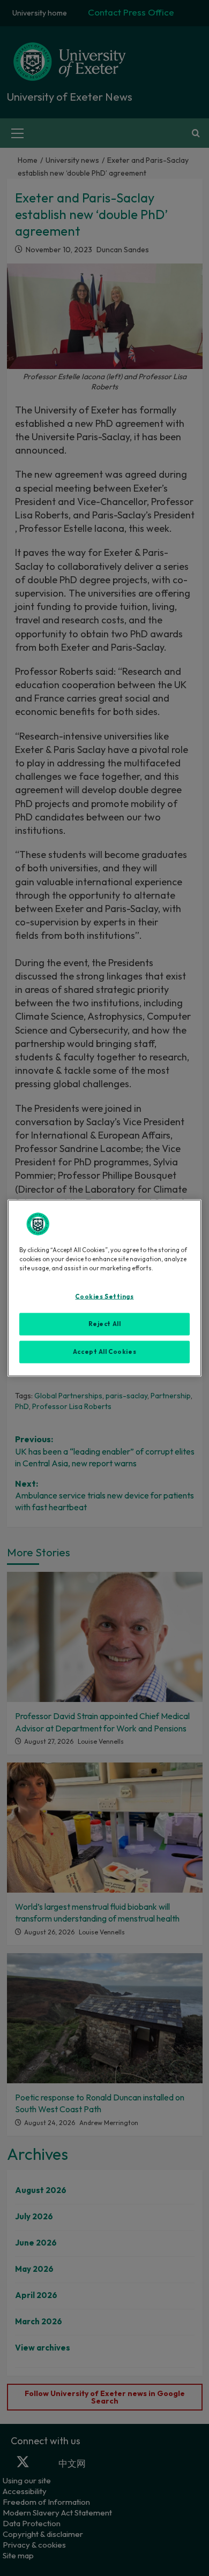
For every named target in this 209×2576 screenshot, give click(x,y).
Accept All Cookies (104, 1352)
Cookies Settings (104, 1297)
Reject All (105, 1324)
